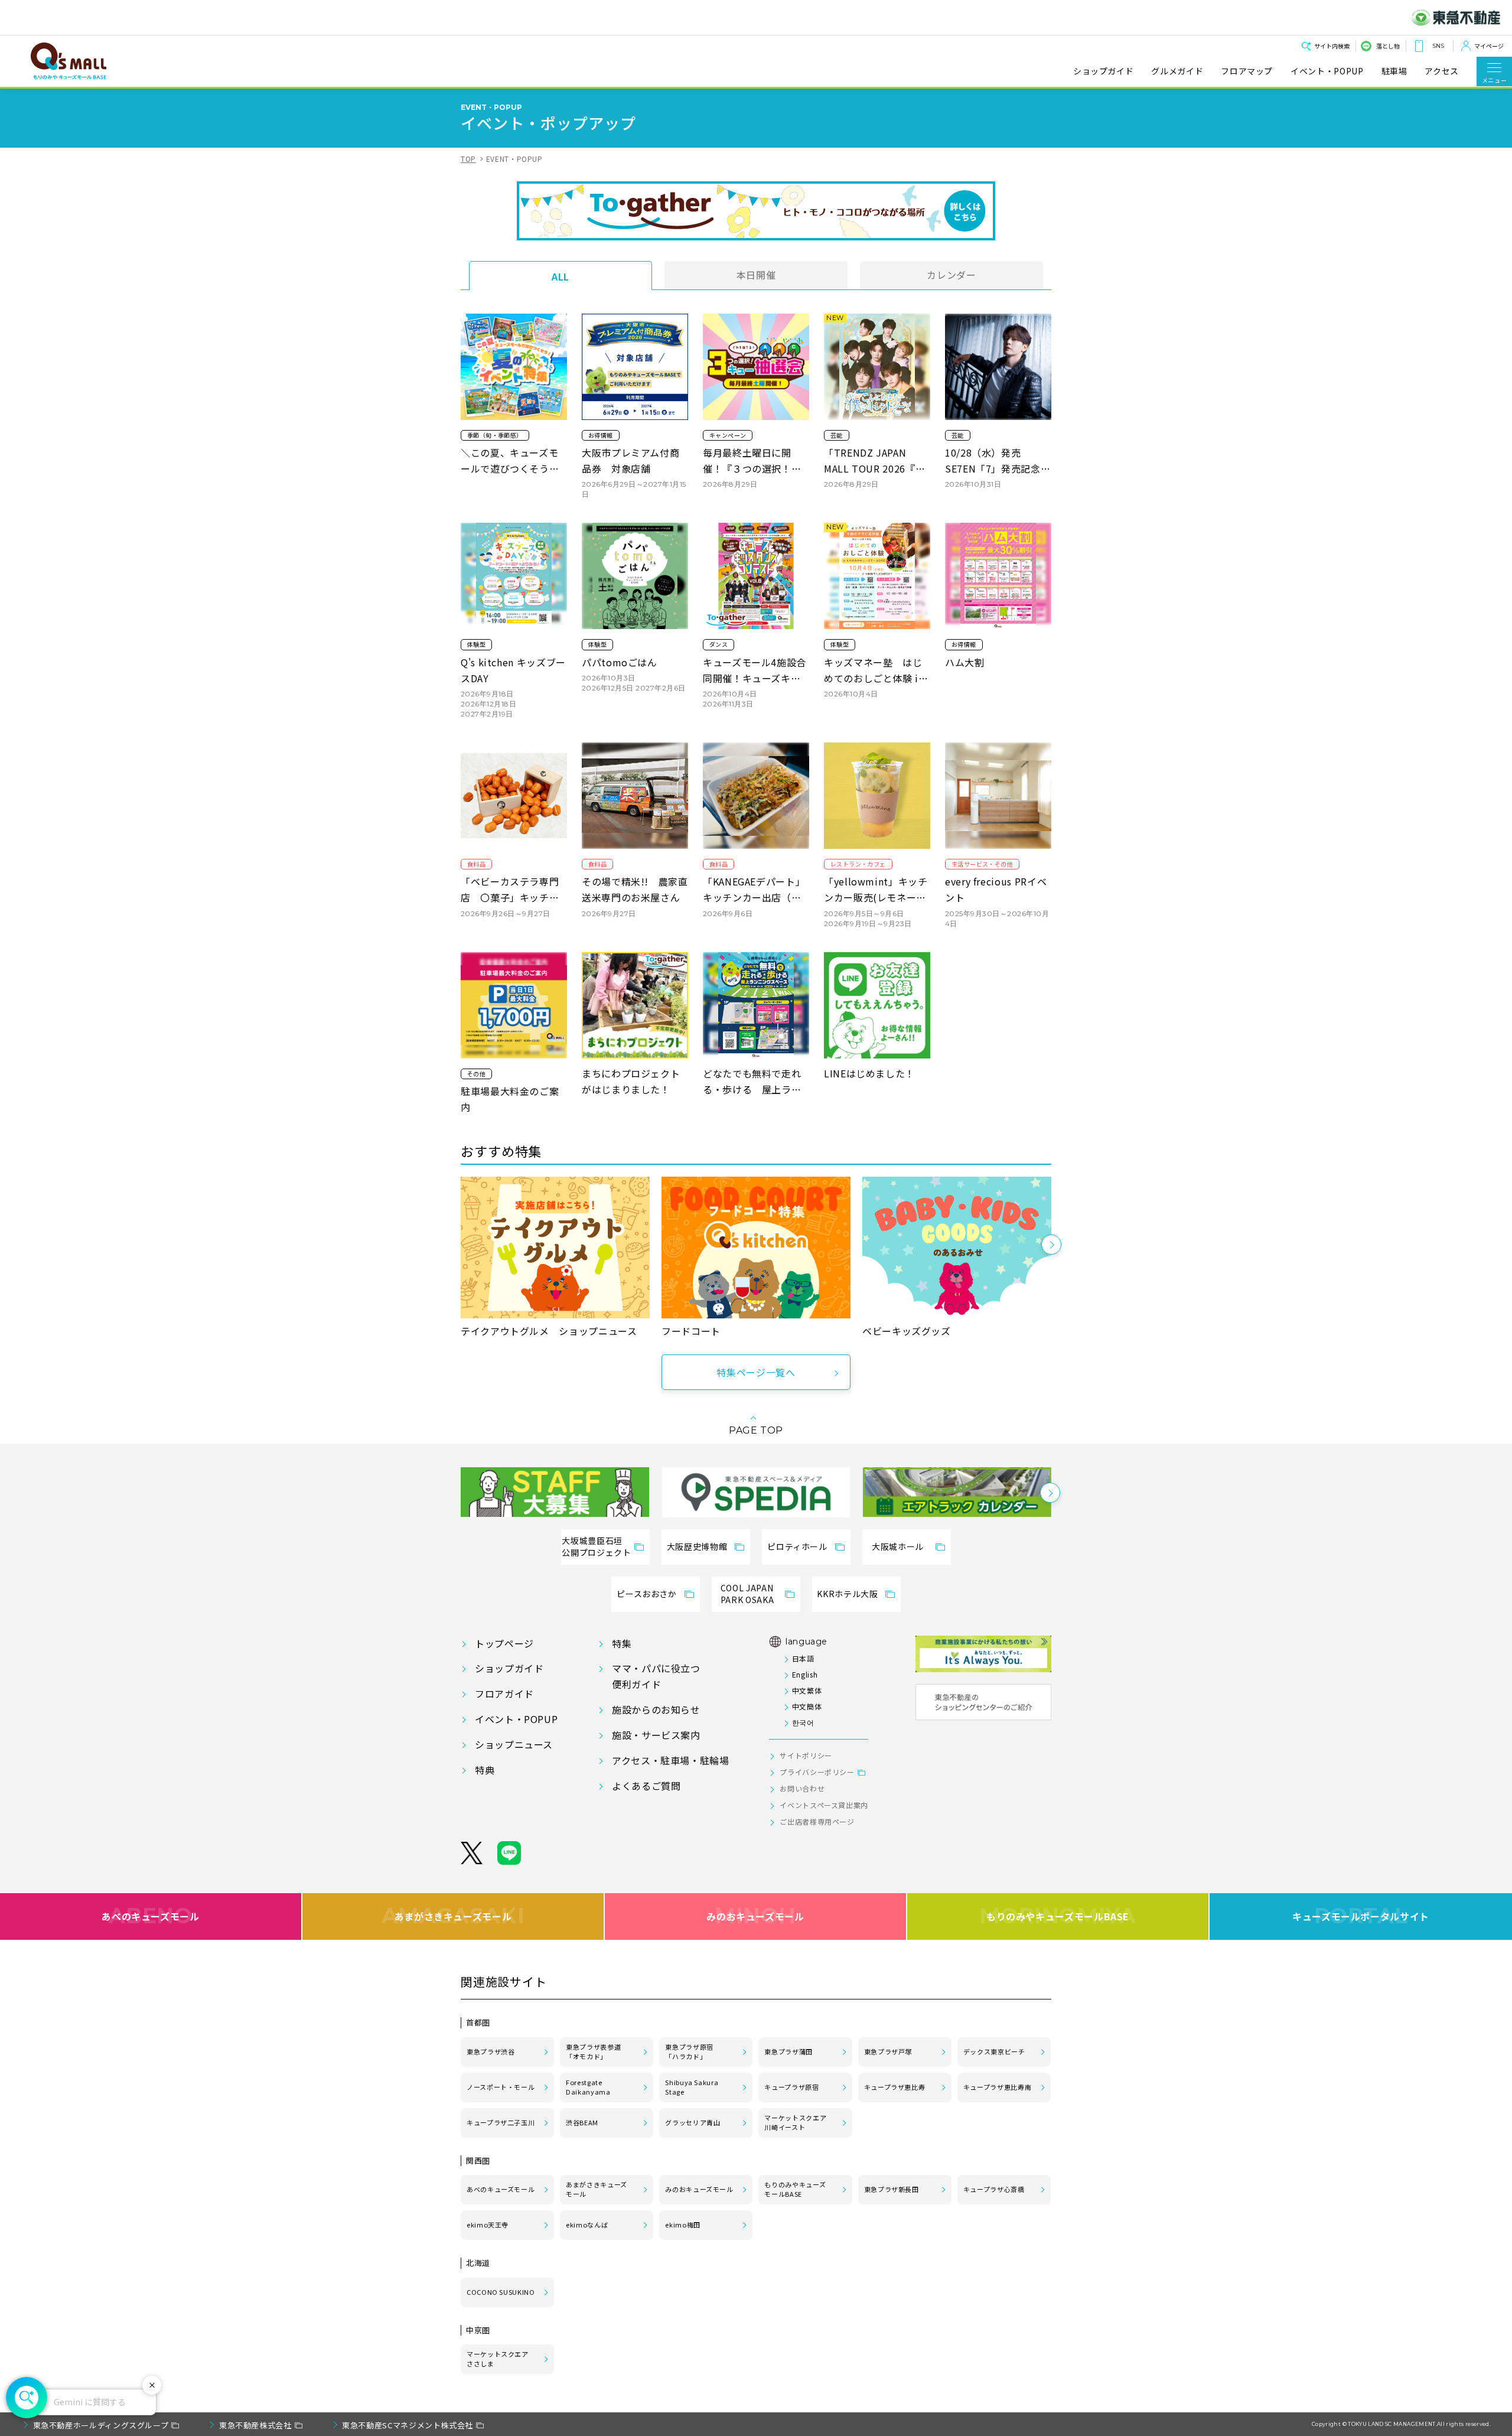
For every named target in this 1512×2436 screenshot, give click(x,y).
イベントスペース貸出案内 (824, 1805)
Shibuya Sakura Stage (692, 2087)
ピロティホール (797, 1546)
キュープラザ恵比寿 (895, 2087)
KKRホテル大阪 (847, 1594)
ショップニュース (514, 1744)
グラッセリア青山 (693, 2122)
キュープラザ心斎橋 (994, 2189)
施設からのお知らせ (656, 1709)
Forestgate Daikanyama (588, 2087)
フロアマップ (1247, 71)
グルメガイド (1177, 71)
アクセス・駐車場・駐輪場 (671, 1760)
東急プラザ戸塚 (888, 2051)
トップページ (504, 1643)
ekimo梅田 (682, 2225)
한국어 (803, 1722)
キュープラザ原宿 (791, 2087)
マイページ (1489, 46)
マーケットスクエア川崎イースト (795, 2122)
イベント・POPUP (1327, 71)
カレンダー (951, 275)
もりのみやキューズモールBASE (1058, 1916)
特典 (485, 1770)
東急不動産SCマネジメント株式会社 (408, 2425)
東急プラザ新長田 (892, 2189)
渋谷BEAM (582, 2122)
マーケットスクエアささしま (498, 2359)
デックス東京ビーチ (994, 2051)
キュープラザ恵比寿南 (997, 2087)
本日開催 (756, 275)
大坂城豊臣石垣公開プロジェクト (596, 1546)
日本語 (803, 1658)
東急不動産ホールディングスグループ (101, 2425)
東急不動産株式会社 (255, 2425)
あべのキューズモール (150, 1916)
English (805, 1674)
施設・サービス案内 (656, 1735)
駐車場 (1394, 71)
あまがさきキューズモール (453, 1916)
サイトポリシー (806, 1755)
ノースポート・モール (501, 2087)
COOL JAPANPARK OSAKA (747, 1594)
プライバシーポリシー (817, 1772)
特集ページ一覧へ (756, 1372)
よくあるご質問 (646, 1786)
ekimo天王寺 (488, 2225)
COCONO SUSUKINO (501, 2292)
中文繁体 (807, 1690)
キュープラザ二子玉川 (501, 2122)
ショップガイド (1103, 71)
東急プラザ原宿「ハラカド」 (689, 2051)
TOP (468, 159)
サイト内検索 (1332, 46)
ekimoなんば (587, 2225)
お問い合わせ (802, 1788)
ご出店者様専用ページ (817, 1821)
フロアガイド (504, 1694)
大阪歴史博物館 (697, 1546)
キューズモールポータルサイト (1361, 1916)
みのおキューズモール (755, 1916)
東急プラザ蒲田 (788, 2051)
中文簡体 (807, 1706)
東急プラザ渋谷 (491, 2051)
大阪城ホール (898, 1546)
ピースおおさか (646, 1594)
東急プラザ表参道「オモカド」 (593, 2051)
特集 (622, 1643)
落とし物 (1388, 46)
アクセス (1442, 71)
